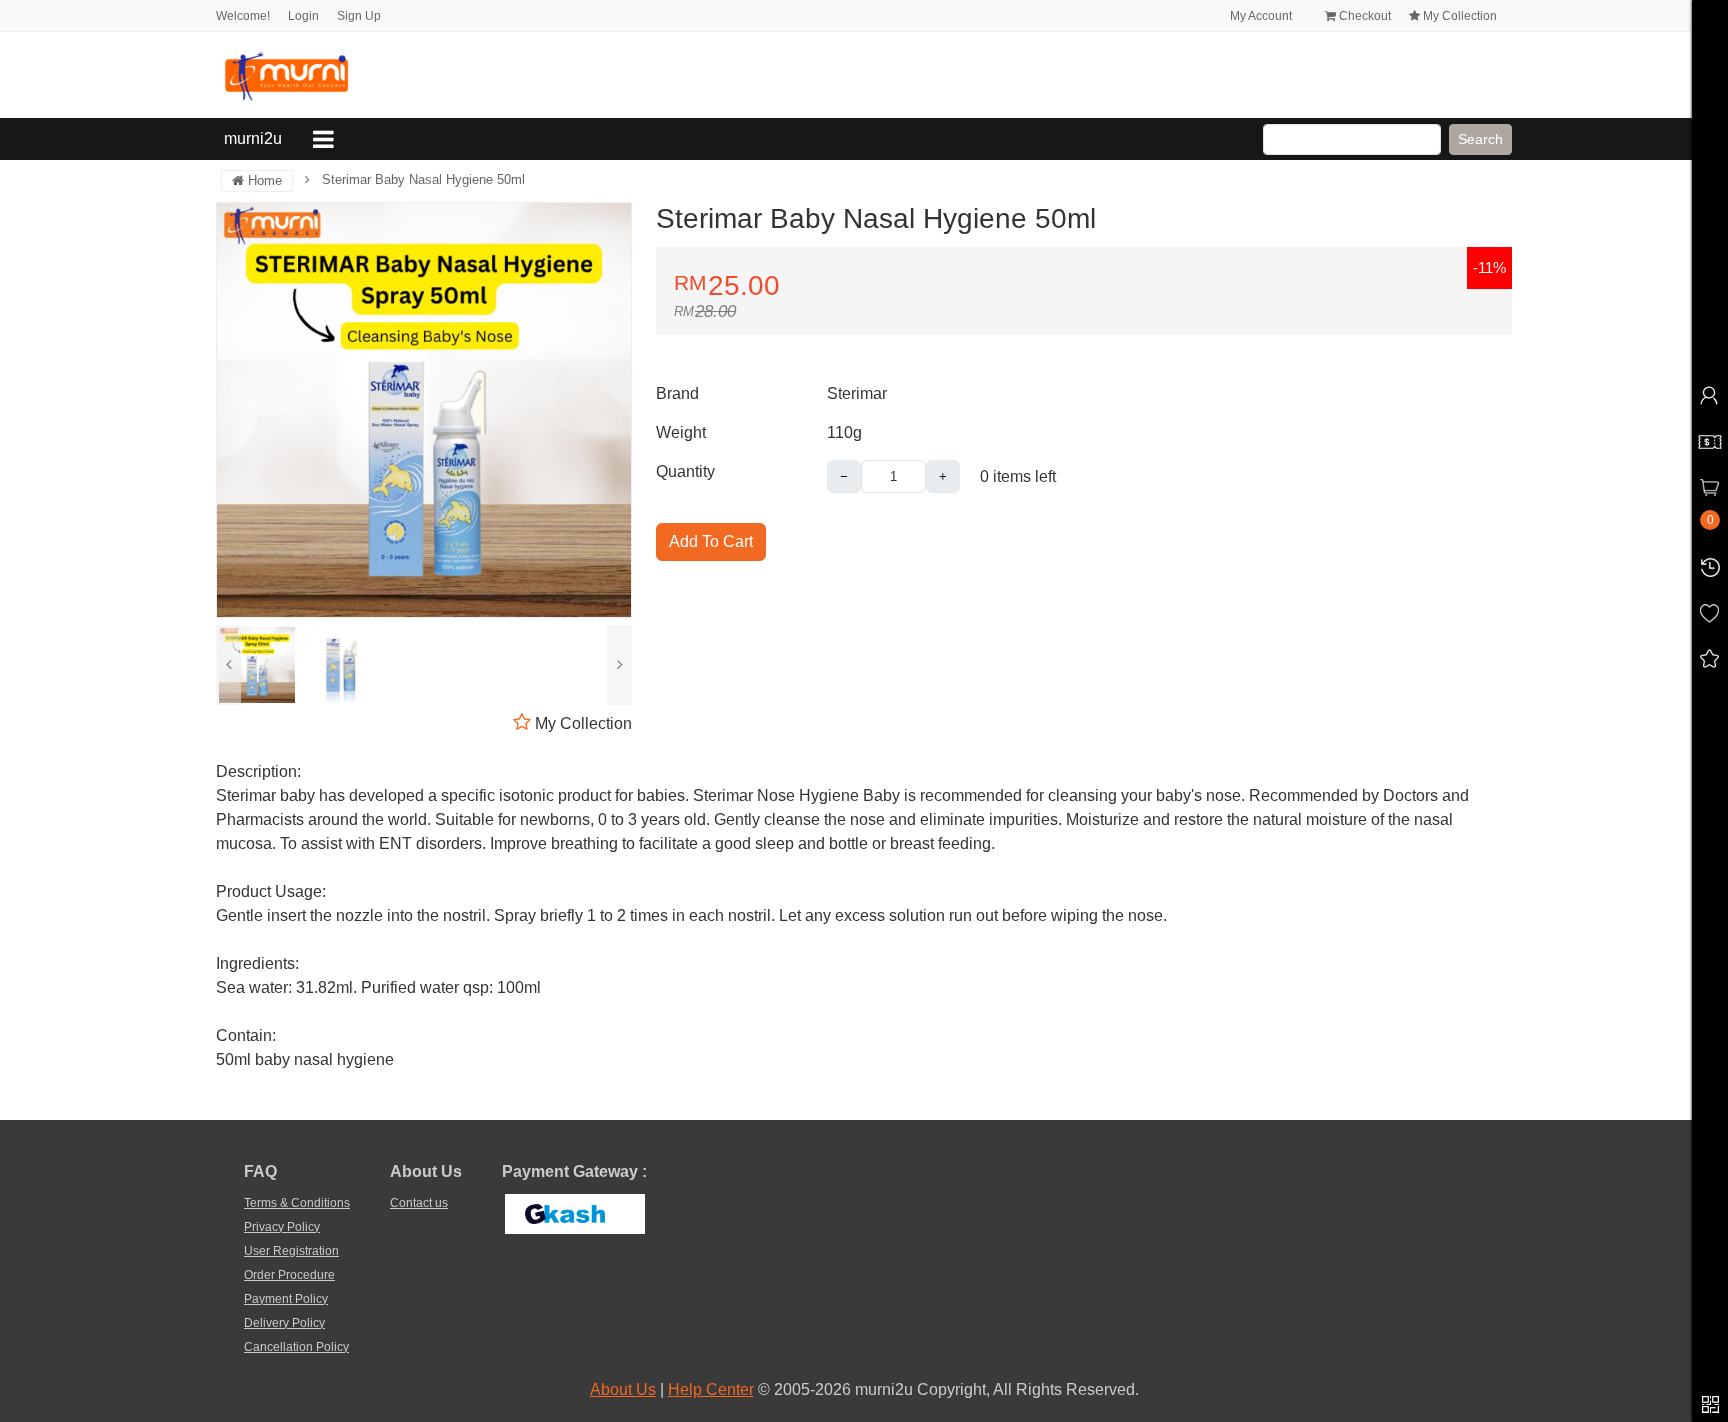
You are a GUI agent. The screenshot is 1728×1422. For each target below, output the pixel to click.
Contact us (419, 1203)
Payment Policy (286, 1299)
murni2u (257, 138)
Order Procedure (289, 1275)
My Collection (1458, 16)
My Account (1259, 16)
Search (1480, 139)
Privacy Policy (282, 1227)
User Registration (291, 1251)
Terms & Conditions (297, 1203)
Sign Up (359, 16)
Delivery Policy (284, 1323)
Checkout (1363, 16)
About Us (623, 1389)
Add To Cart (711, 541)
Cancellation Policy (296, 1347)
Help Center (711, 1389)
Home (263, 180)
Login (303, 16)
